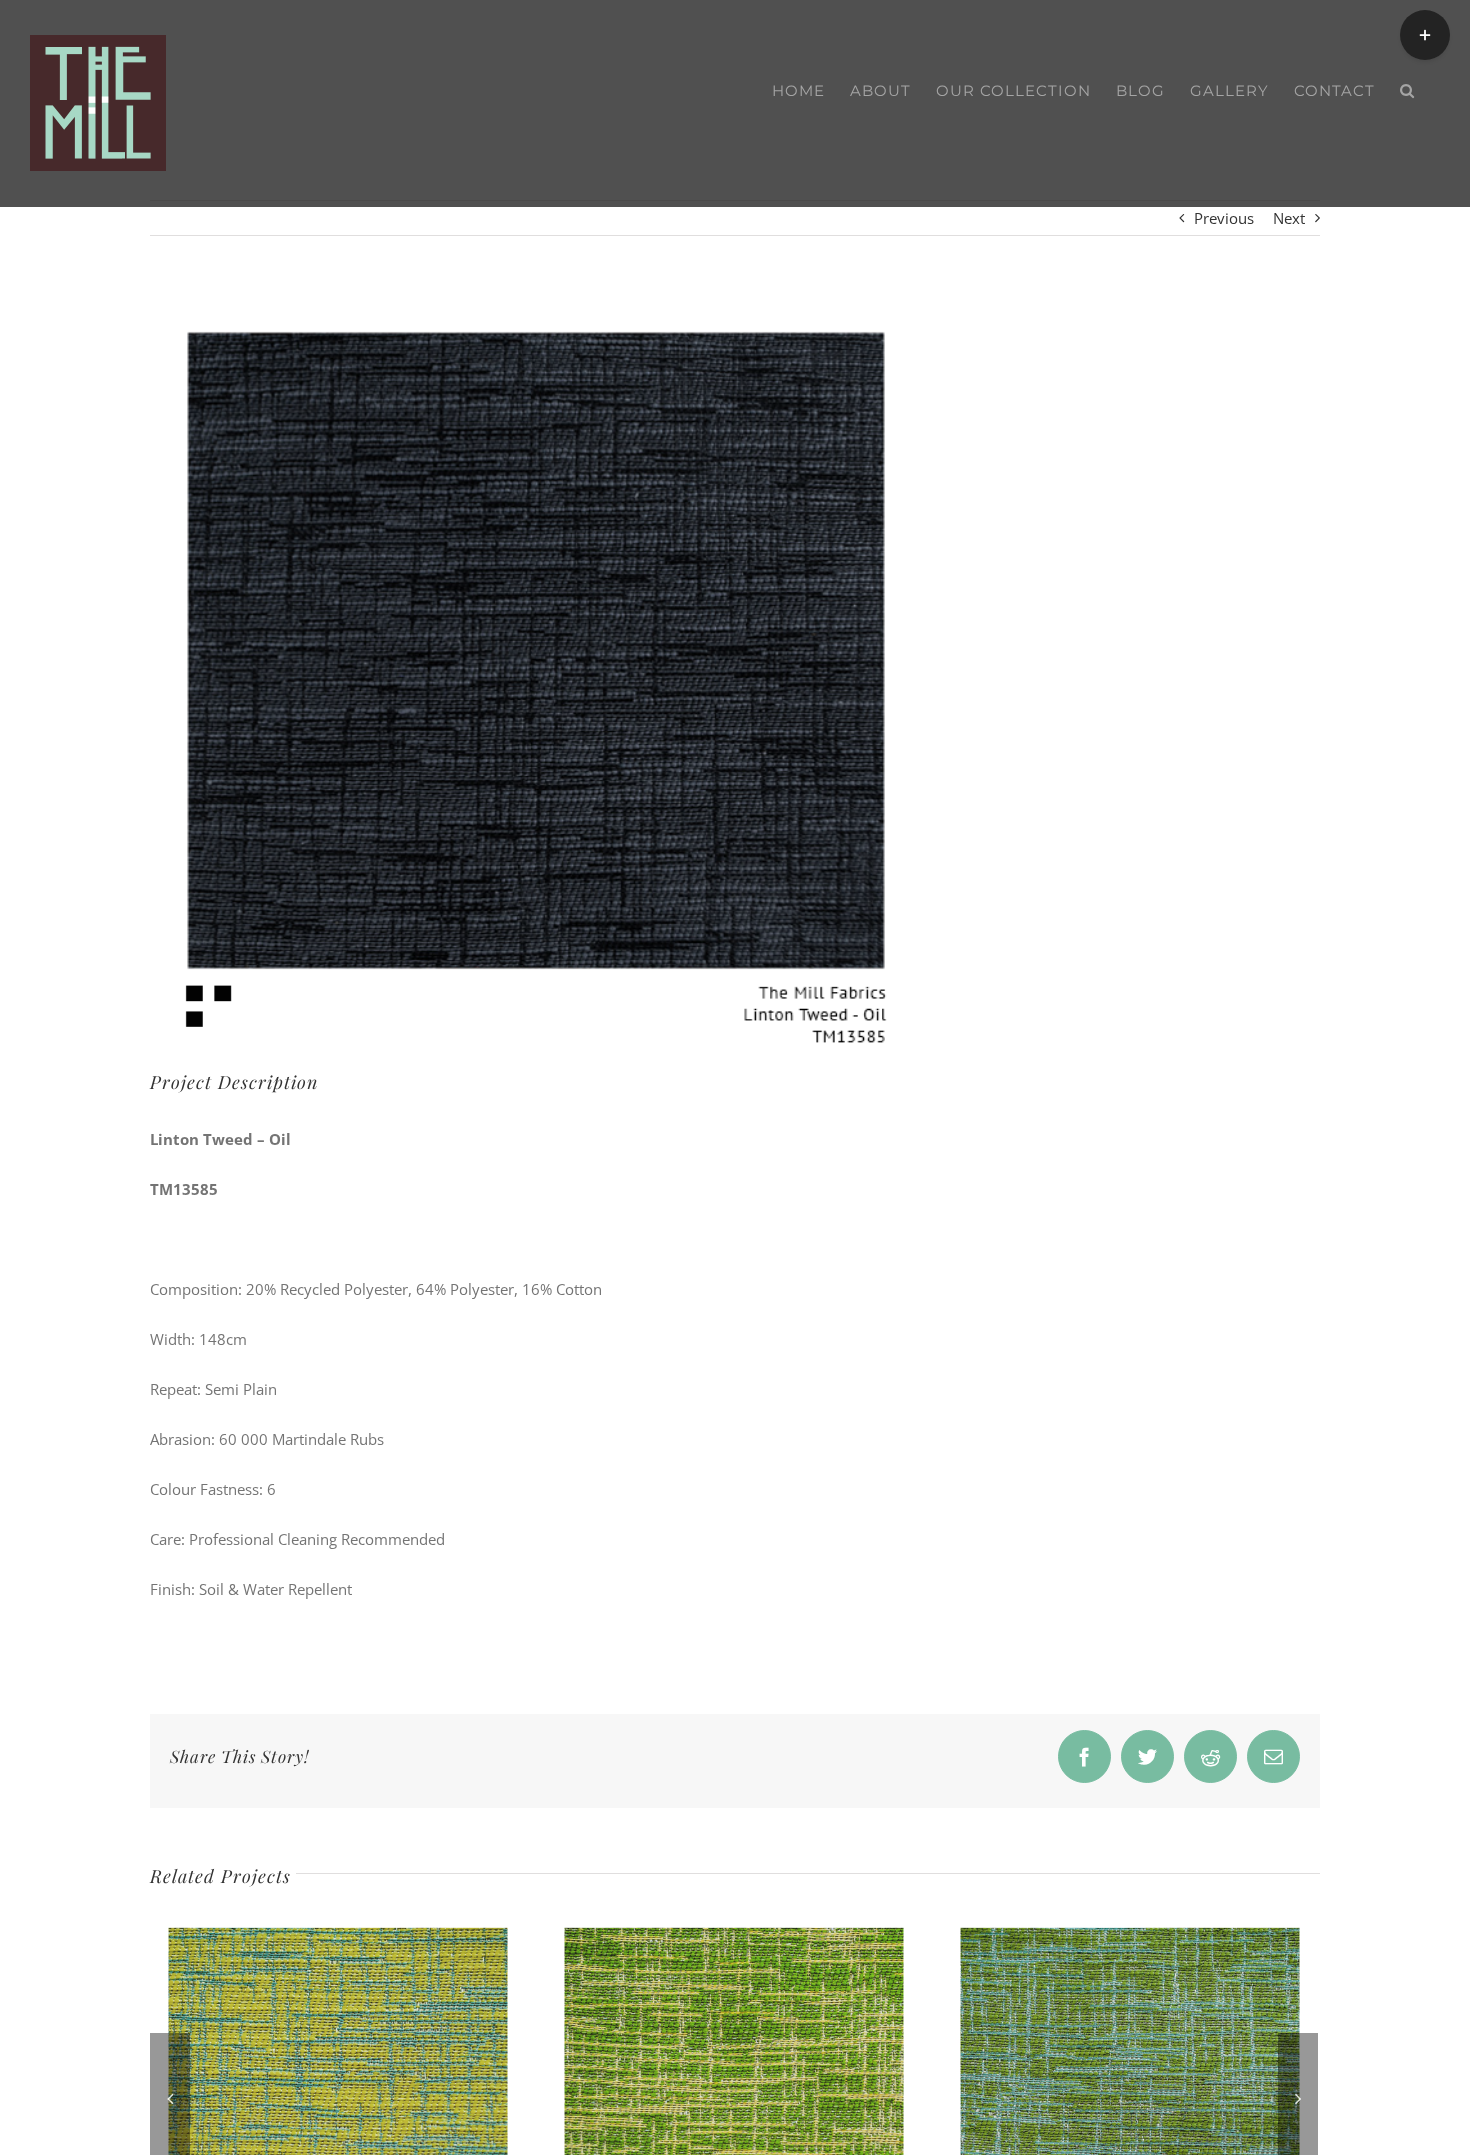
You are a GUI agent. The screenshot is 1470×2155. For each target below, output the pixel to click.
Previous (1224, 218)
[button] (1407, 90)
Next (1289, 218)
